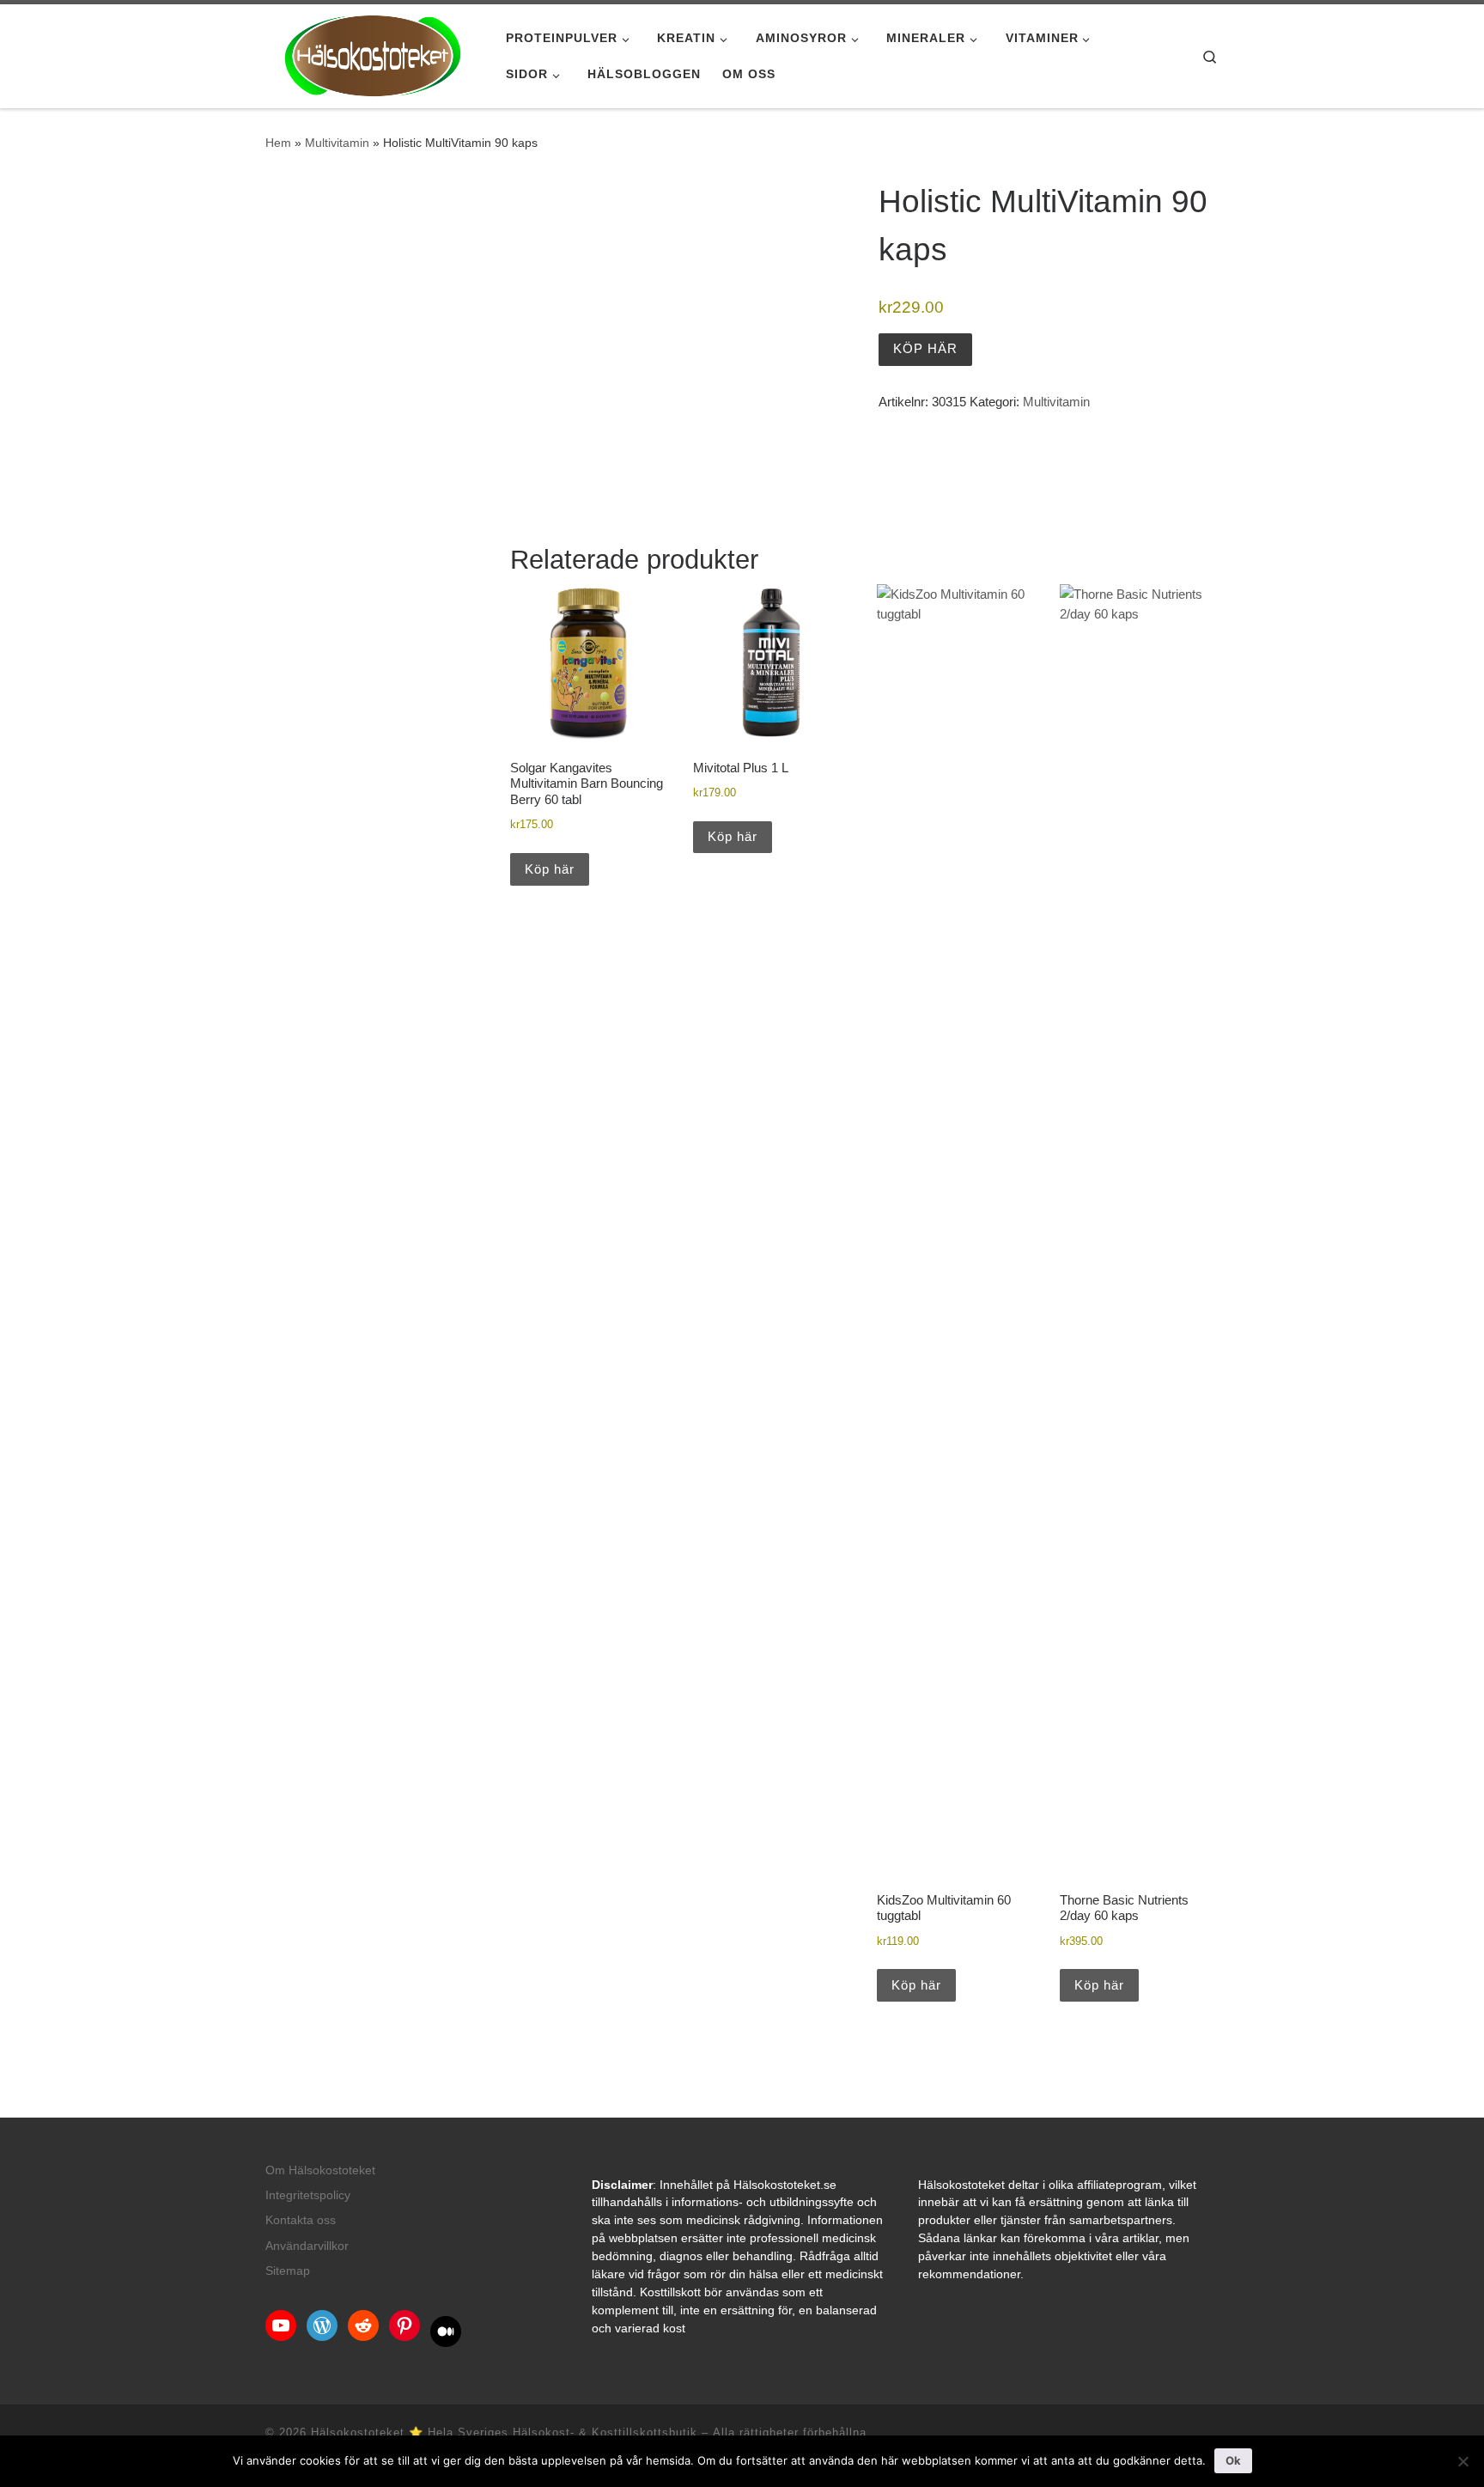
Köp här (925, 348)
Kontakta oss (301, 2220)
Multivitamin (337, 143)
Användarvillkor (307, 2246)
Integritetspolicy (308, 2195)
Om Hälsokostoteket (320, 2170)
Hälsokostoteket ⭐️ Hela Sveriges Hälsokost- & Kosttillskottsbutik (504, 2432)
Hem (278, 143)
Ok (1233, 2460)
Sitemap (288, 2271)
